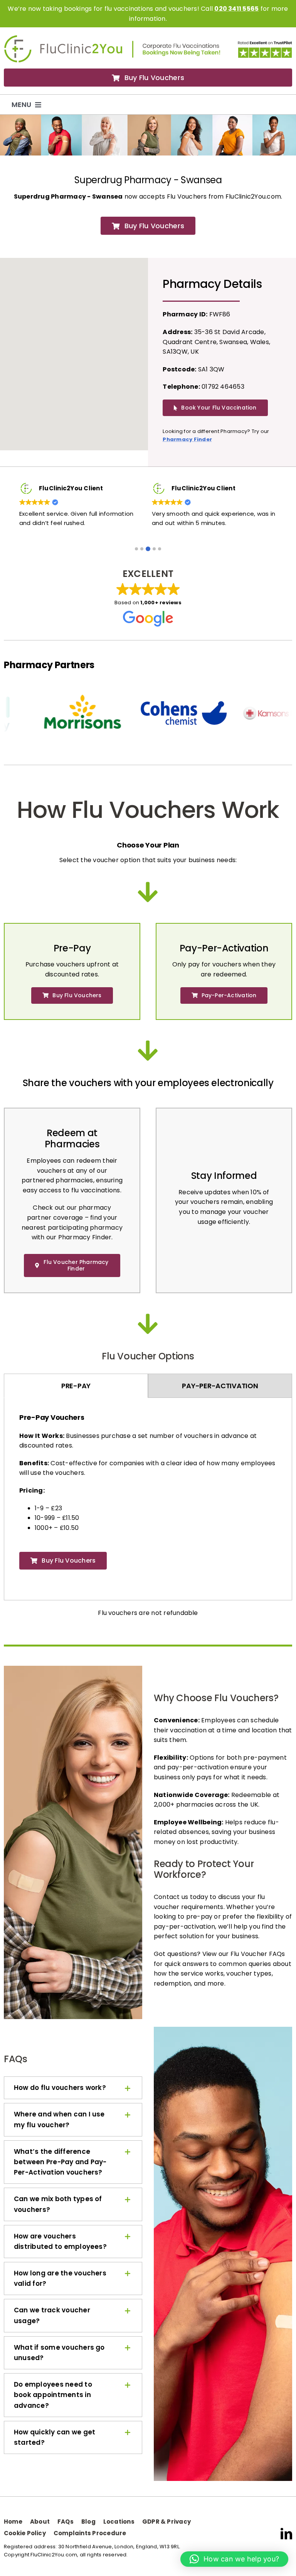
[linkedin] (286, 2543)
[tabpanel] (148, 1504)
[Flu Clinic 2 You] (63, 38)
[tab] (76, 1395)
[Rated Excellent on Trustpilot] (265, 43)
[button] (136, 558)
